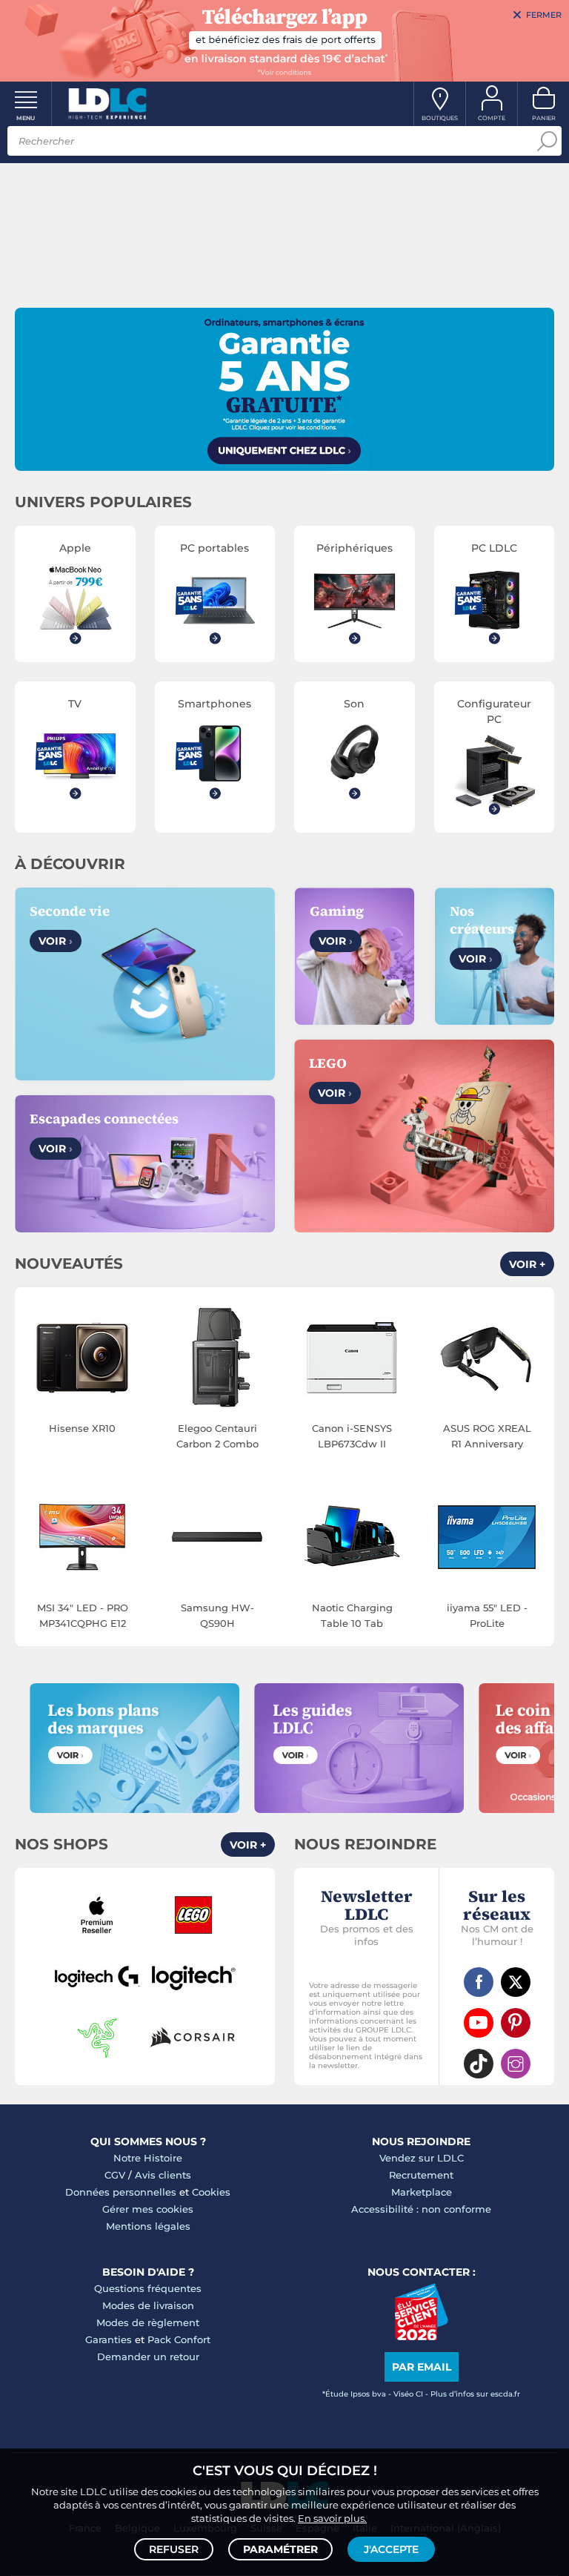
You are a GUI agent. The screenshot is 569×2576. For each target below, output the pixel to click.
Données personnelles (121, 2192)
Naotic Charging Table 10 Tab (352, 1615)
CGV (115, 2175)
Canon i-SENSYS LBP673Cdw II (352, 1436)
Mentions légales (148, 2226)
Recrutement (421, 2175)
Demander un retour (148, 2357)
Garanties (109, 2339)
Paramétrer (280, 2549)
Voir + (527, 1264)
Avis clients (163, 2175)
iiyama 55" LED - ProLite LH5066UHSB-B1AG (487, 1616)
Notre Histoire (148, 2158)
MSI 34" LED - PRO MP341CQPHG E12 (83, 1615)
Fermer (544, 15)
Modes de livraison (148, 2305)
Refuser (174, 2549)
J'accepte (391, 2549)
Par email (422, 2367)
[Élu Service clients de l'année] (421, 2336)
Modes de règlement (148, 2322)
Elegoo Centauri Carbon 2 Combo (217, 1436)
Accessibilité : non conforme (421, 2209)
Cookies (211, 2192)
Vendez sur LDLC (422, 2158)
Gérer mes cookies (148, 2209)
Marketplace (422, 2192)
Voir (56, 941)
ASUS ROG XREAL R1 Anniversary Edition (487, 1437)
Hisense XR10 (82, 1428)
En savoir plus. (332, 2518)
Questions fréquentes (148, 2288)
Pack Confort (179, 2339)
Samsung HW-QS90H (217, 1615)
